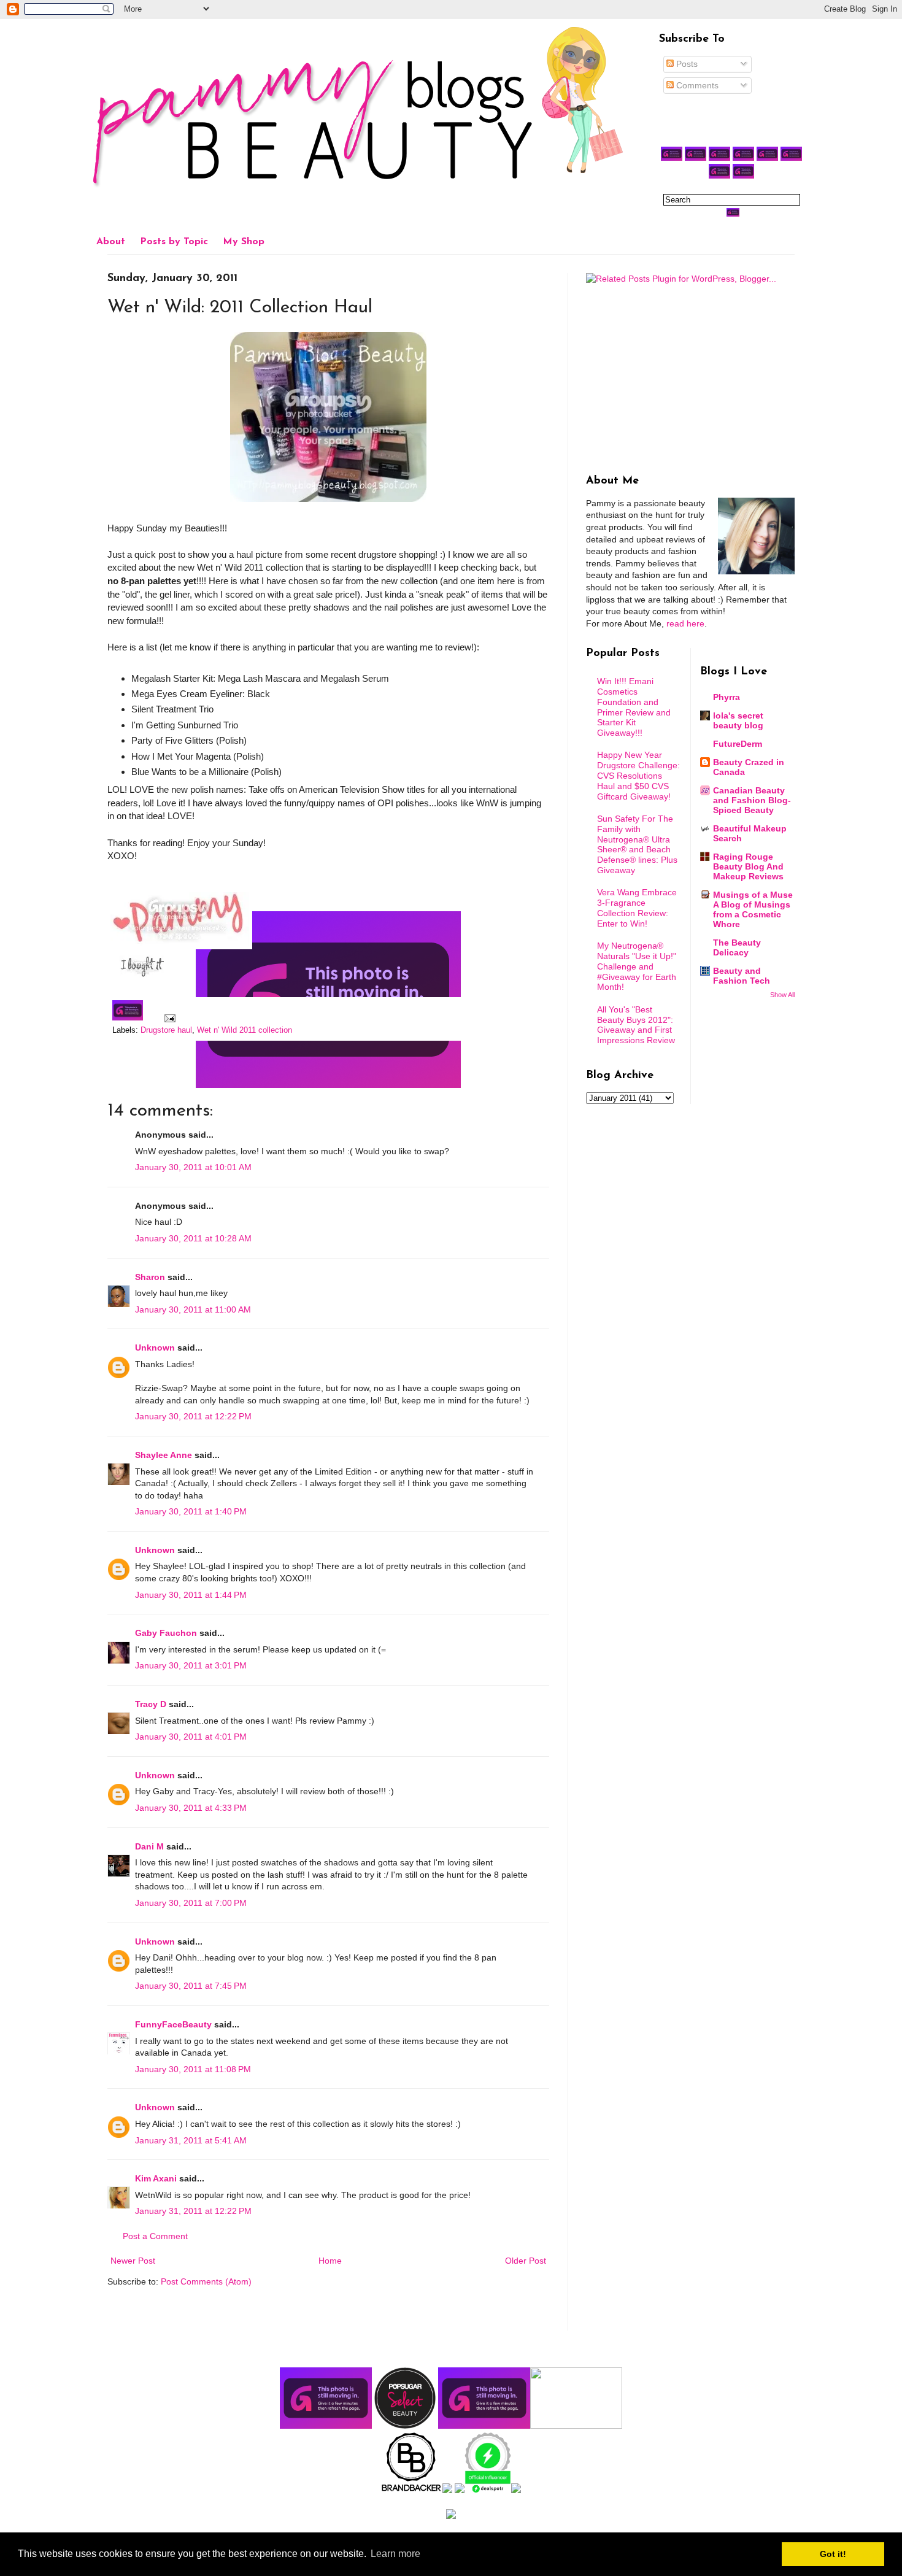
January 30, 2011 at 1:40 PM (191, 1511)
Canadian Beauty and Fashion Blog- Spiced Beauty (752, 800)
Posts (686, 64)
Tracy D (151, 1704)
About (111, 242)
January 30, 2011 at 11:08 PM (193, 2069)
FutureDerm (738, 744)
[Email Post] (168, 1018)
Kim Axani (156, 2178)
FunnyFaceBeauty (173, 2024)
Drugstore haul (166, 1030)
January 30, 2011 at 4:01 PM (191, 1737)
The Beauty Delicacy (737, 947)
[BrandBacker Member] (412, 2490)
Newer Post (133, 2261)
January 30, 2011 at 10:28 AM (193, 1238)
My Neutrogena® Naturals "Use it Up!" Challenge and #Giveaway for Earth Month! (637, 966)
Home (330, 2261)
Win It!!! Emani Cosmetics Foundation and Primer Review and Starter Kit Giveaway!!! (634, 707)
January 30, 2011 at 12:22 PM (193, 1416)
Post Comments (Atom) (206, 2281)
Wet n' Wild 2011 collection (245, 1030)
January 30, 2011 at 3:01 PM (191, 1665)
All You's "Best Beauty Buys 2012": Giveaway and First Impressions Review (636, 1025)
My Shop (244, 242)
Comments (696, 85)
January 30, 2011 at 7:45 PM (191, 1986)
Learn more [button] (395, 2554)
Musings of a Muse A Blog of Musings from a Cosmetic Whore (753, 909)
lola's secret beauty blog (738, 720)
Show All (782, 995)
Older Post (526, 2261)
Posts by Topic (174, 242)
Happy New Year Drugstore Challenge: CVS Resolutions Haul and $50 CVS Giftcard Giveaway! (638, 775)
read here (685, 623)
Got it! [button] (833, 2554)
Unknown (155, 1348)
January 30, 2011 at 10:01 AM (193, 1167)
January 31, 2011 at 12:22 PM (193, 2211)
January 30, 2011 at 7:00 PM (191, 1903)
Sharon (150, 1277)
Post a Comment (155, 2236)
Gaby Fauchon (166, 1633)
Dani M (149, 1846)
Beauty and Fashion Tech (742, 976)
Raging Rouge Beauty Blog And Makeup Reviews (748, 866)
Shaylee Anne (164, 1455)
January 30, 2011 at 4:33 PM (191, 1808)
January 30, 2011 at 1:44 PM (191, 1595)
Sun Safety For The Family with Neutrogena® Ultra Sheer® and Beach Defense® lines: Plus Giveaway (637, 844)
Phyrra (727, 697)
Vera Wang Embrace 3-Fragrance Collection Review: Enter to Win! (637, 908)
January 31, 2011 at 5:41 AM (191, 2140)
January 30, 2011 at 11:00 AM (193, 1309)
